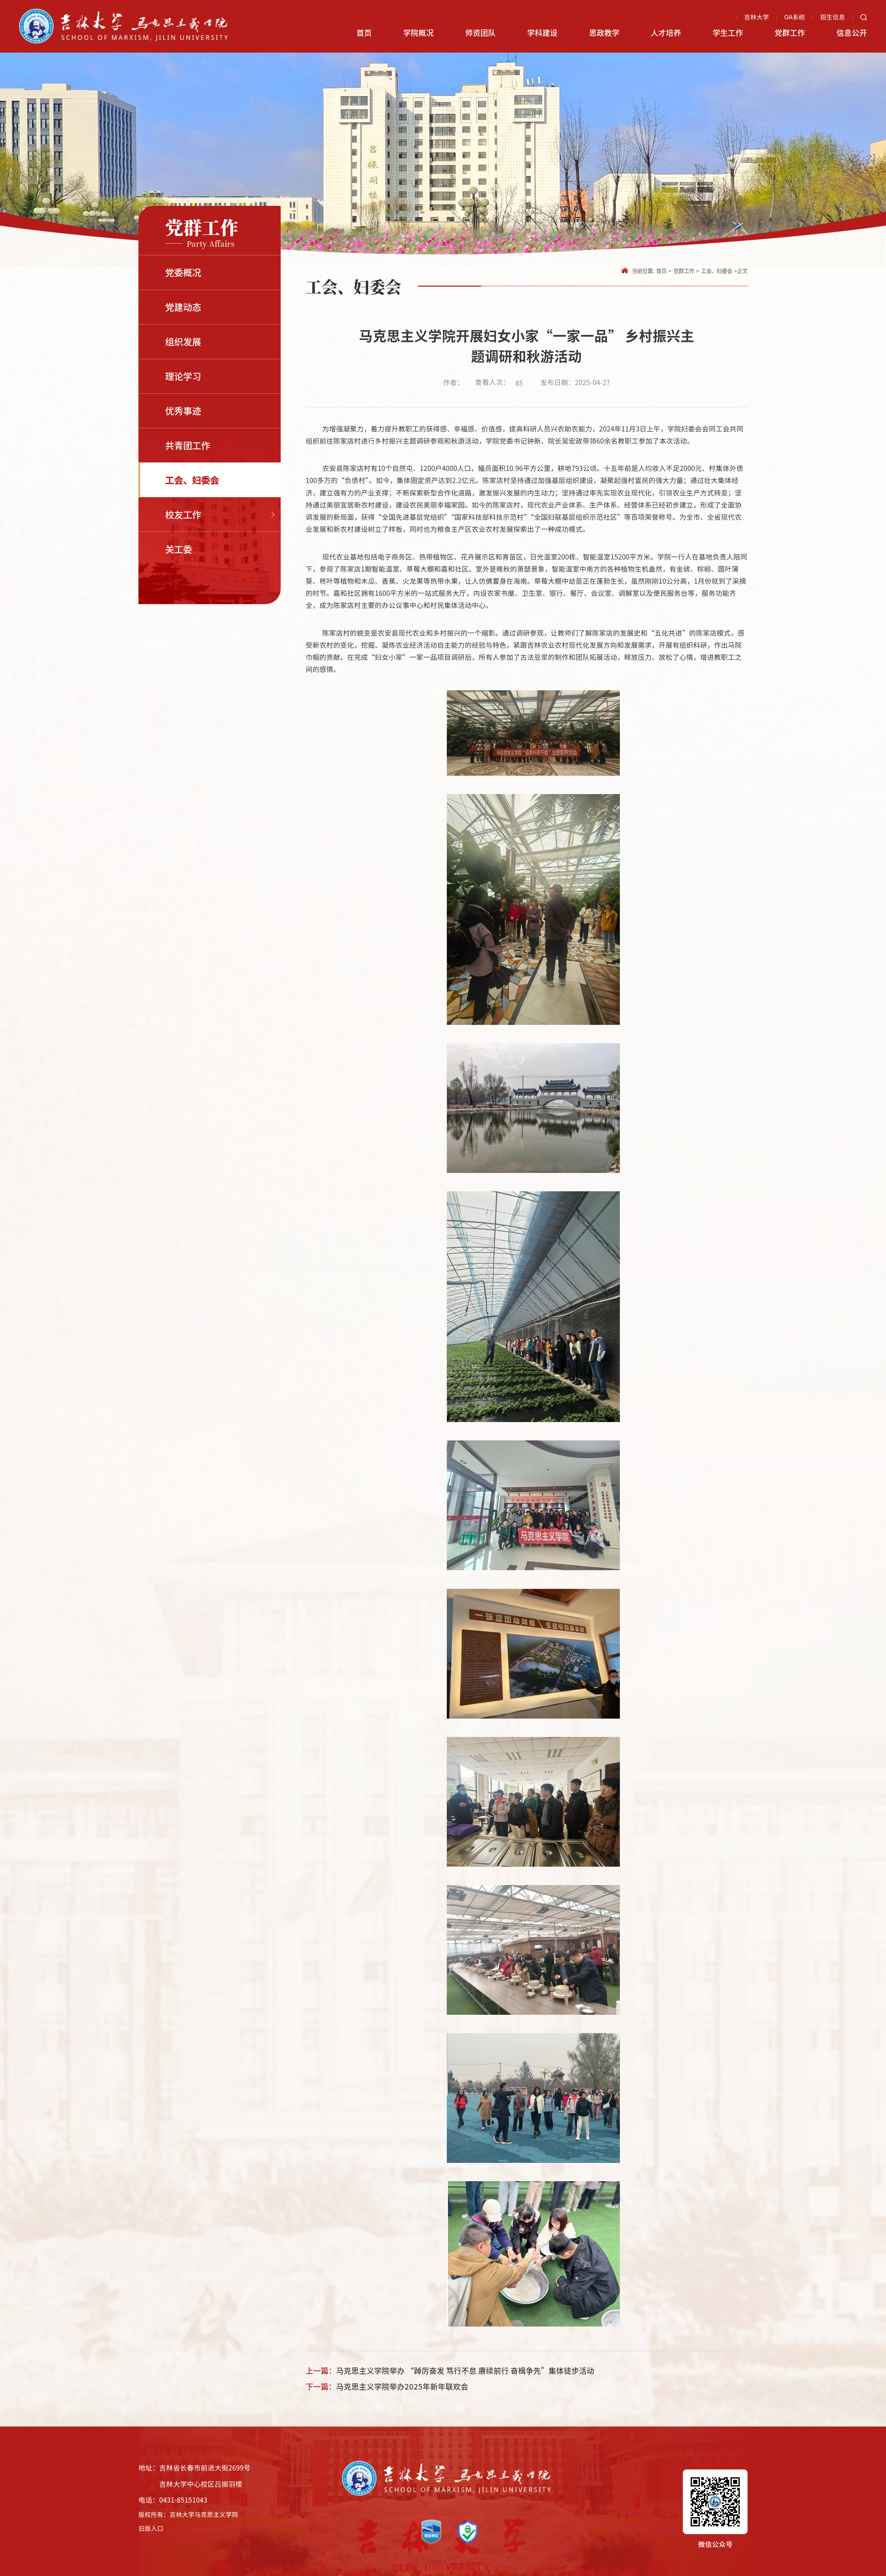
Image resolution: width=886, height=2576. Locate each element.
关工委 (179, 549)
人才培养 (666, 32)
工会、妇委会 (192, 480)
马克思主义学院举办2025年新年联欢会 (402, 2386)
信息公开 (852, 32)
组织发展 (183, 341)
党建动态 (183, 307)
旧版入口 (151, 2528)
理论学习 (183, 376)
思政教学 (604, 32)
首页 (364, 32)
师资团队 (480, 32)
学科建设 (542, 32)
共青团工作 (188, 445)
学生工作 (728, 32)
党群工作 (790, 32)
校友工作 (183, 514)
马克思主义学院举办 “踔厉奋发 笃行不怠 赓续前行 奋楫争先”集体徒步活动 (465, 2370)
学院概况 (418, 32)
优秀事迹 (183, 411)
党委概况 (183, 272)
